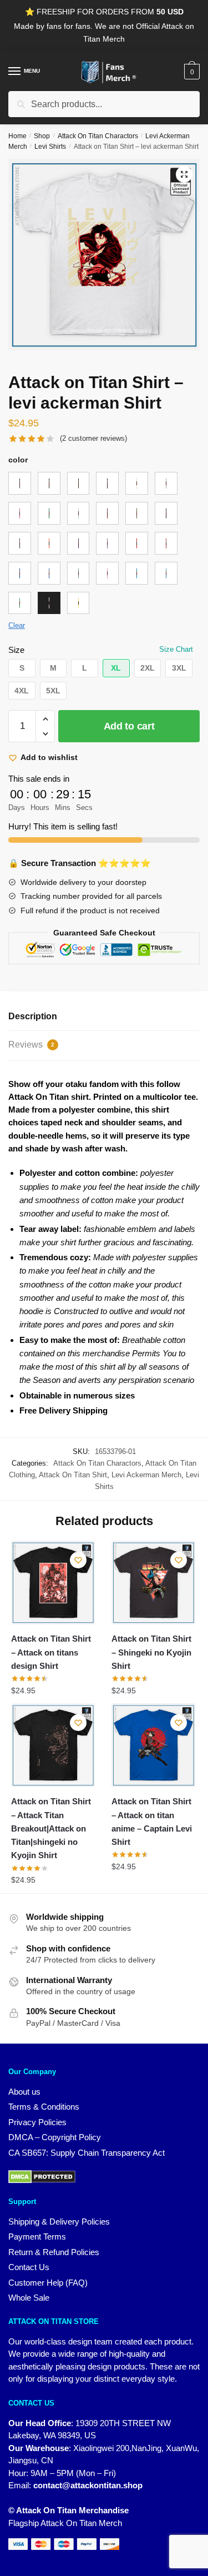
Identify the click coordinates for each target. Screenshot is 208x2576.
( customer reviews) (93, 438)
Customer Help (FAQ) (48, 2283)
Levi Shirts (50, 147)
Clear (17, 625)
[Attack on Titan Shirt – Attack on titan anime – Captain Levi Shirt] (153, 1745)
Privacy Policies (37, 2122)
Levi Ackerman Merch (146, 1475)
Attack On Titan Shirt (73, 1475)
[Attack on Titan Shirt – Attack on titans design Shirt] (53, 1583)
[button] (184, 174)
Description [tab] (33, 1016)
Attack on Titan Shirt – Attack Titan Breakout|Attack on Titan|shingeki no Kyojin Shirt (51, 1828)
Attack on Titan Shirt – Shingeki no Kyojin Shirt (151, 1652)
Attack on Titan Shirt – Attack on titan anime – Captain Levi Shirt (152, 1822)
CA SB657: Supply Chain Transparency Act (87, 2153)
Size (16, 650)
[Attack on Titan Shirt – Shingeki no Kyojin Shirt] (153, 1583)
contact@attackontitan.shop (88, 2485)
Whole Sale (29, 2298)
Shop (42, 136)
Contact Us (29, 2267)
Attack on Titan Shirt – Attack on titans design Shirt (51, 1652)
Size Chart (176, 649)
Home (17, 136)
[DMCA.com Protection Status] (104, 2177)
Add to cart (129, 726)
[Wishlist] (78, 1560)
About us (24, 2092)
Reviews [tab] (31, 1045)
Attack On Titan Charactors (98, 136)
